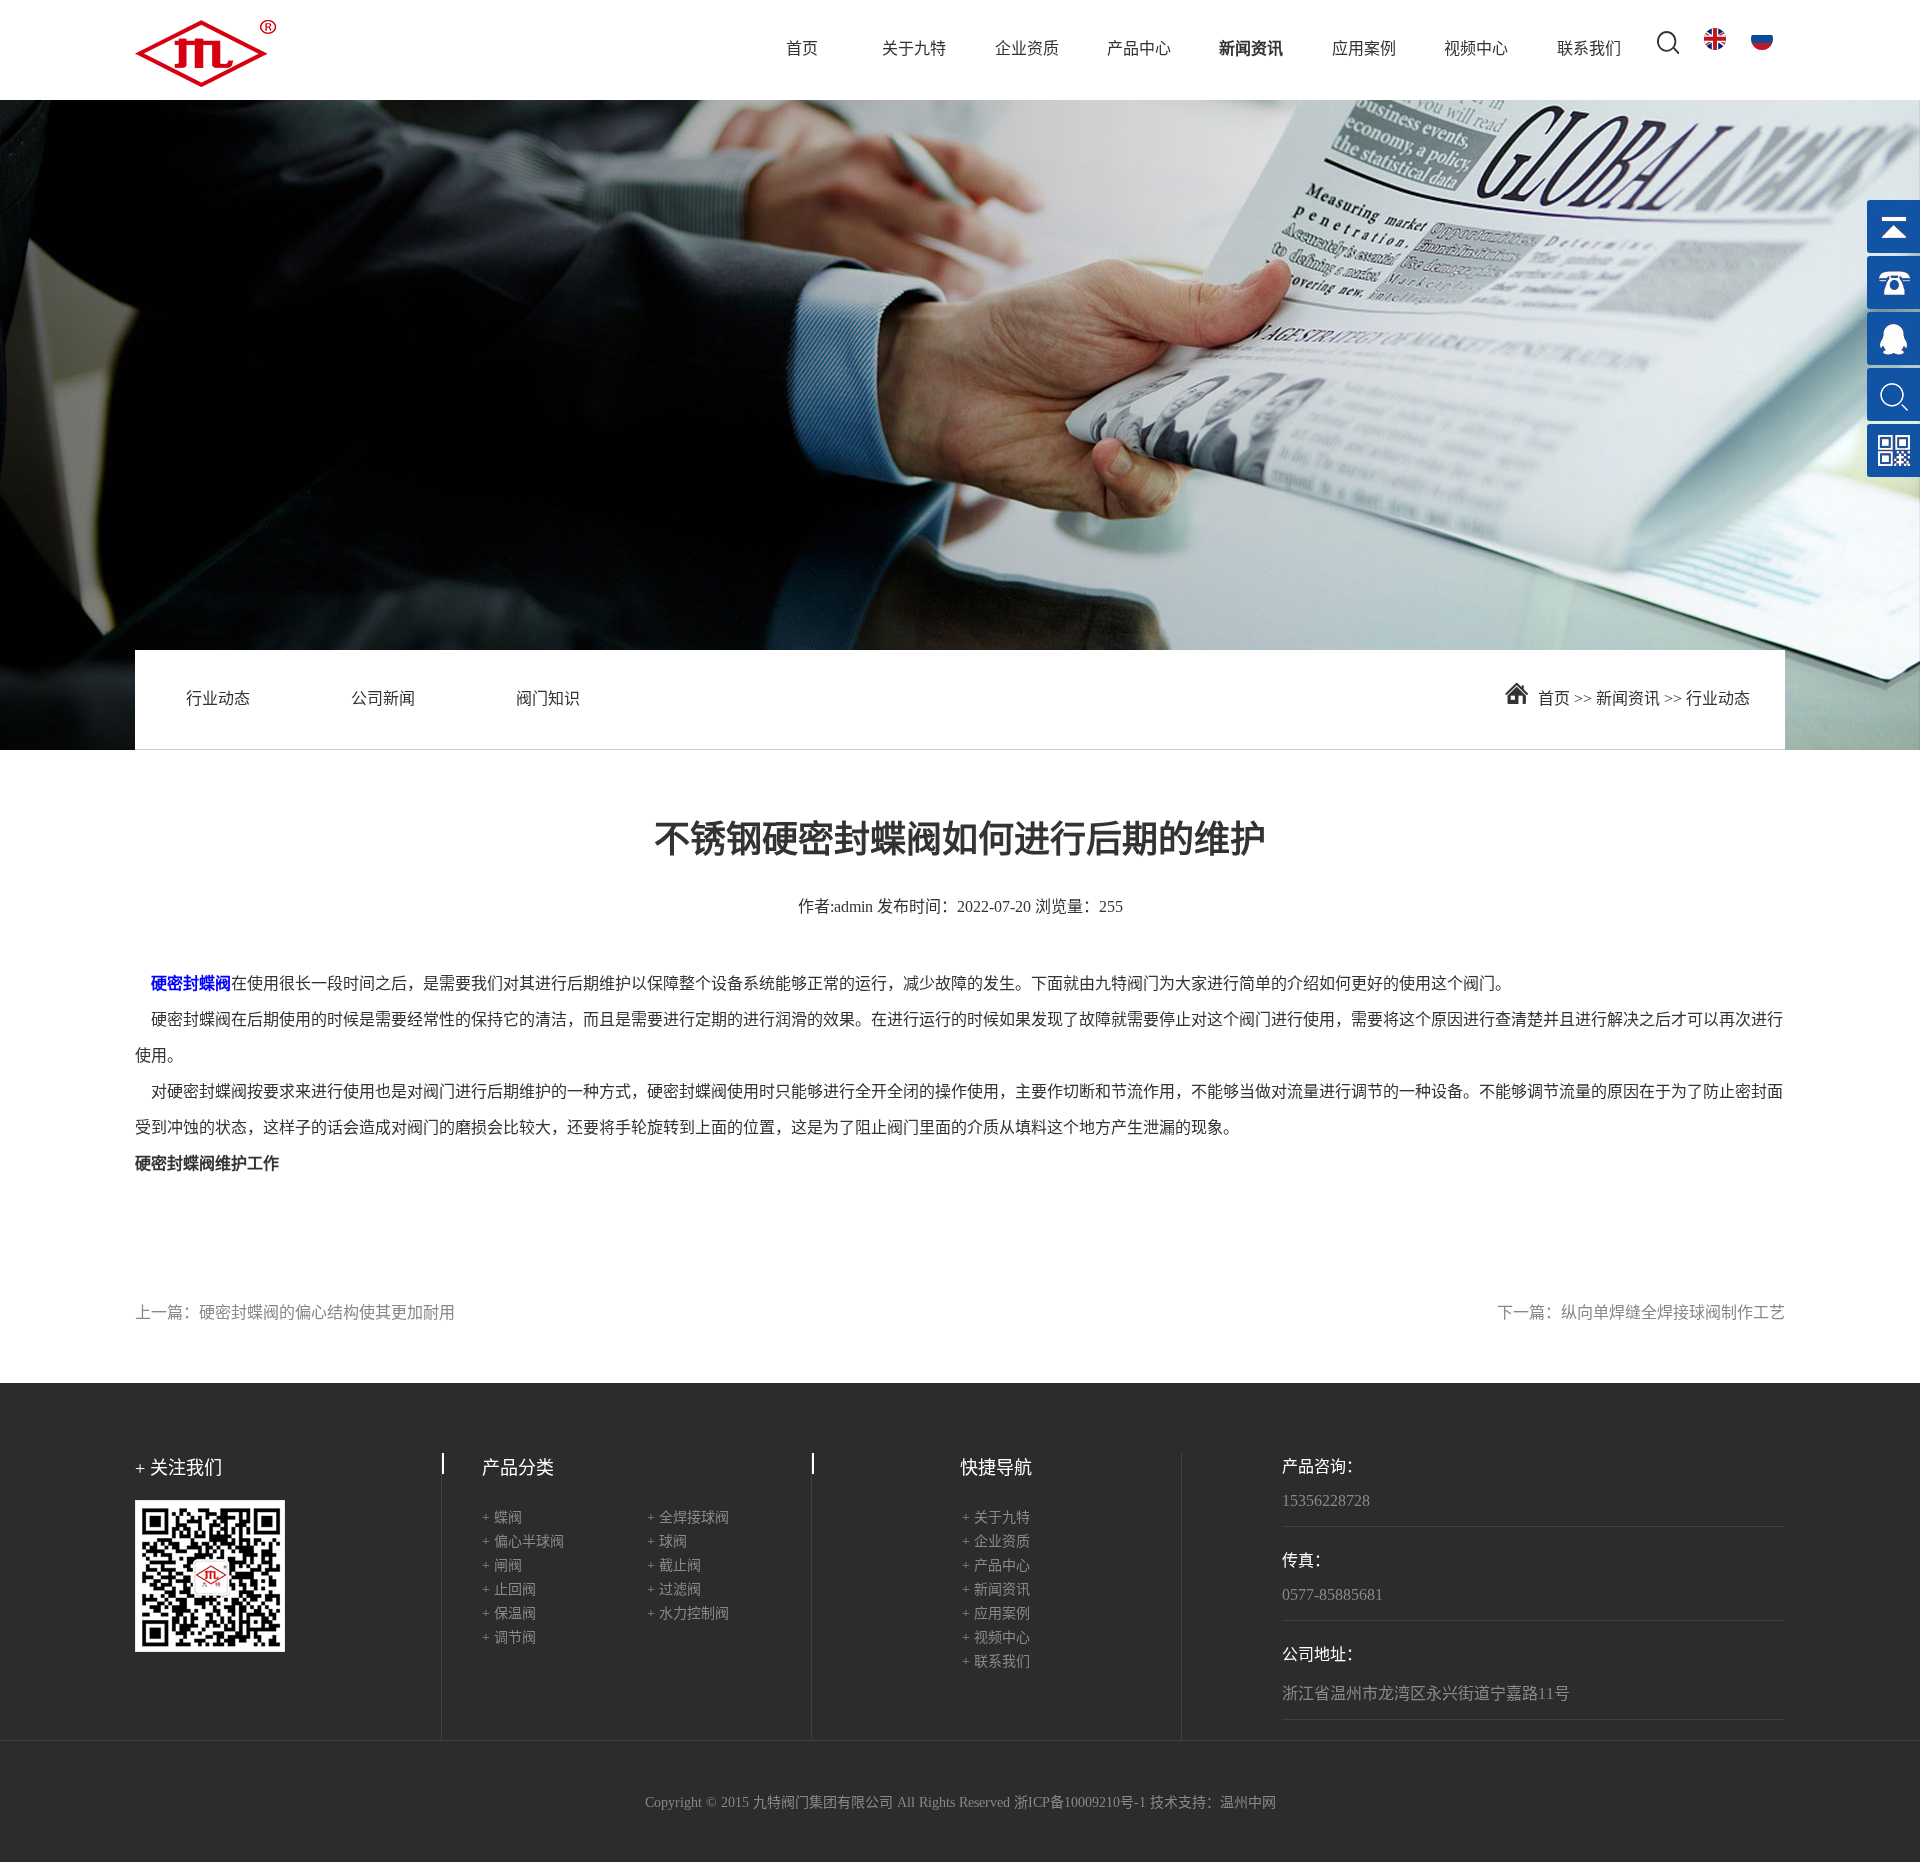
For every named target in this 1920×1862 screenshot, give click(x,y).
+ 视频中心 (996, 1638)
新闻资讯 (1251, 49)
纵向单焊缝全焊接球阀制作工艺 (1673, 1313)
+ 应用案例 (996, 1614)
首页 (802, 49)
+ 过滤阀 (674, 1590)
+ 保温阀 (509, 1614)
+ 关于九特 (996, 1518)
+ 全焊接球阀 (688, 1518)
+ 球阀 (667, 1542)
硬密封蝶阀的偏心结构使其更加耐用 (327, 1313)
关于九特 (914, 49)
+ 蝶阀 (502, 1518)
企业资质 (1027, 49)
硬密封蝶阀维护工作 (207, 1164)
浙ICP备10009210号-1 (1080, 1803)
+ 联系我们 (996, 1662)
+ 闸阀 (502, 1566)
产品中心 (1139, 49)
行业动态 (218, 699)
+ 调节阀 (509, 1638)
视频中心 (1476, 49)
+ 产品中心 (996, 1566)
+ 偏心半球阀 (523, 1542)
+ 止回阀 (509, 1590)
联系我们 (1589, 49)
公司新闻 (383, 699)
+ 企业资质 (996, 1542)
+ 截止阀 (674, 1566)
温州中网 (1248, 1803)
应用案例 (1364, 49)
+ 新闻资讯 (996, 1590)
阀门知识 (548, 699)
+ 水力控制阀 (688, 1614)
